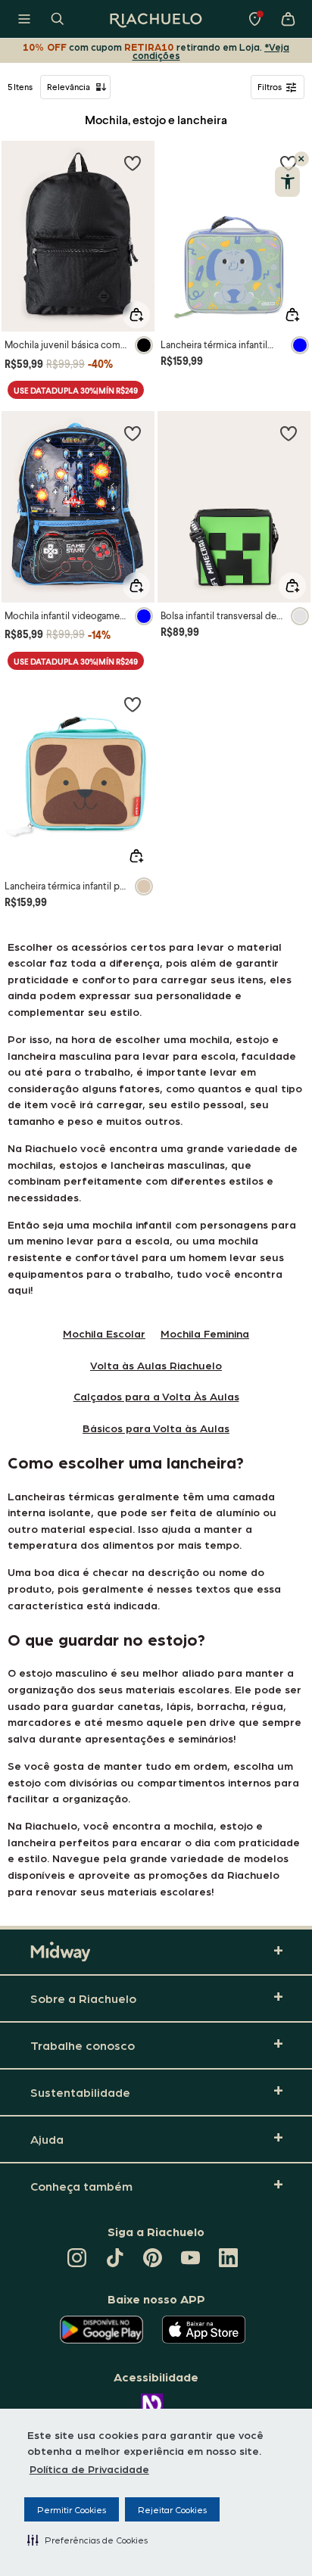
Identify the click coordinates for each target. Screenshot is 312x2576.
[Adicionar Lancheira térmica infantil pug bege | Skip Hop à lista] (133, 704)
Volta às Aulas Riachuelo (156, 1365)
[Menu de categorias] (24, 19)
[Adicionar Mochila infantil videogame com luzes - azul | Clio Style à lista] (133, 433)
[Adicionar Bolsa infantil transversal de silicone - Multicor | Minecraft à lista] (289, 433)
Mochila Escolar (104, 1333)
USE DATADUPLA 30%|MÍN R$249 (76, 390)
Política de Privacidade (89, 2469)
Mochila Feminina (205, 1333)
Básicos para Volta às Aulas (156, 1428)
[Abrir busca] (58, 19)
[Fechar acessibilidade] (301, 159)
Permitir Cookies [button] (72, 2509)
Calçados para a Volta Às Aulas (156, 1396)
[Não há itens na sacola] (288, 19)
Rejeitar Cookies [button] (172, 2509)
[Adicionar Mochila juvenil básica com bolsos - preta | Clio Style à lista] (133, 163)
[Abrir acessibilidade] (287, 182)
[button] (87, 2540)
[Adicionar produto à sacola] (136, 315)
